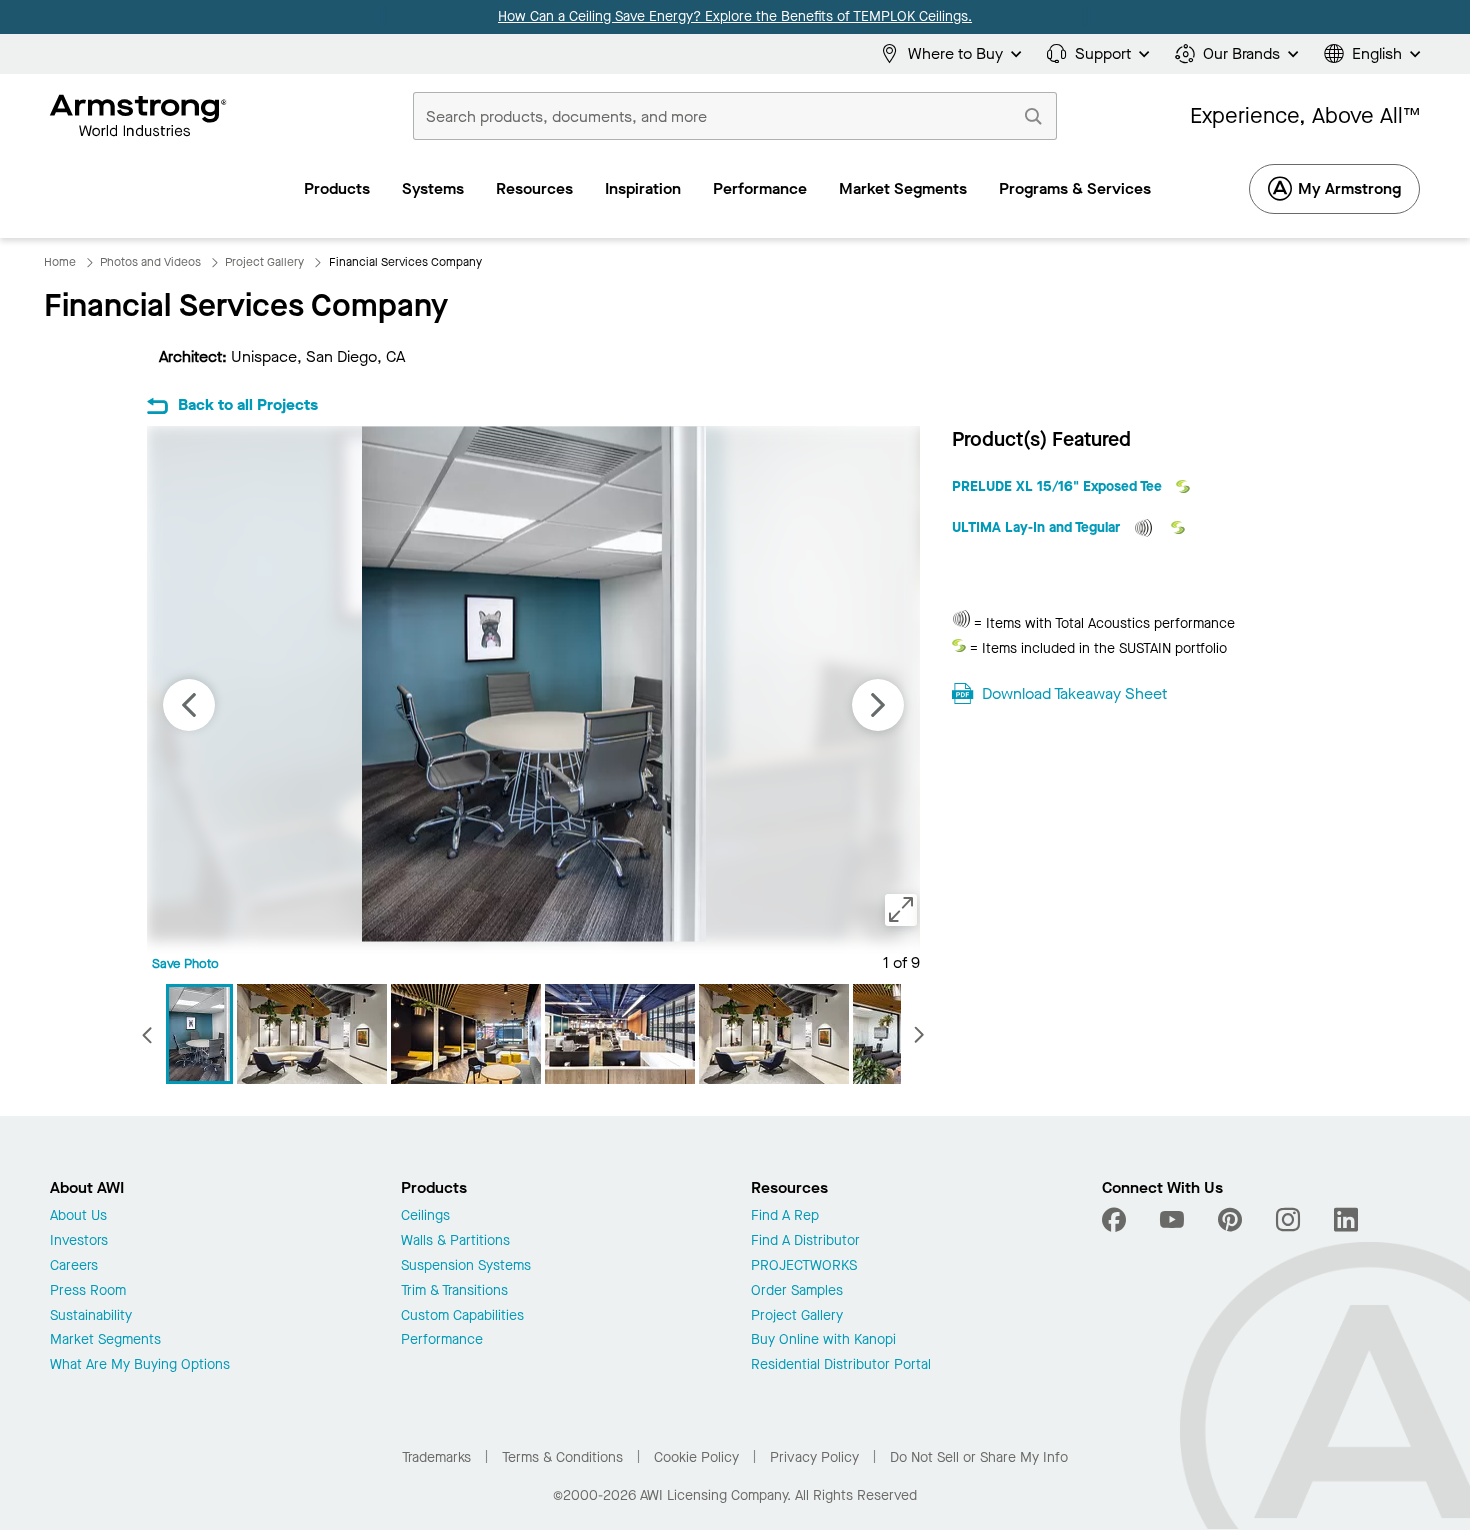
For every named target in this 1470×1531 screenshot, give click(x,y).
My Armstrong (1349, 188)
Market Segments (105, 1340)
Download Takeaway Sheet (1074, 693)
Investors (79, 1241)
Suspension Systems (466, 1266)
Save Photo (185, 963)
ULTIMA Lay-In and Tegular (1038, 527)
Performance (442, 1340)
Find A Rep (785, 1216)
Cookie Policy (696, 1457)
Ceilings (425, 1216)
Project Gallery (797, 1316)
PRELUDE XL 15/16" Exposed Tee (1059, 486)
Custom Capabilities (462, 1316)
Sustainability (91, 1316)
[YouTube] (1172, 1220)
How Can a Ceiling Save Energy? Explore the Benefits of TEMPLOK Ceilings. (735, 16)
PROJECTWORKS (804, 1266)
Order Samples (797, 1291)
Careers (74, 1266)
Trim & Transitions (454, 1291)
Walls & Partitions (455, 1241)
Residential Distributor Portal (841, 1365)
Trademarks (436, 1457)
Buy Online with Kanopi (823, 1340)
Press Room (88, 1291)
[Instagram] (1288, 1220)
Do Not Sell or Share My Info (979, 1457)
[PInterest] (1230, 1220)
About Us (78, 1216)
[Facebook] (1116, 1220)
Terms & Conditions (562, 1457)
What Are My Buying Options (140, 1365)
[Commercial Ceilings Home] (138, 116)
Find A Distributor (805, 1241)
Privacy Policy (814, 1457)
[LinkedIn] (1346, 1220)
